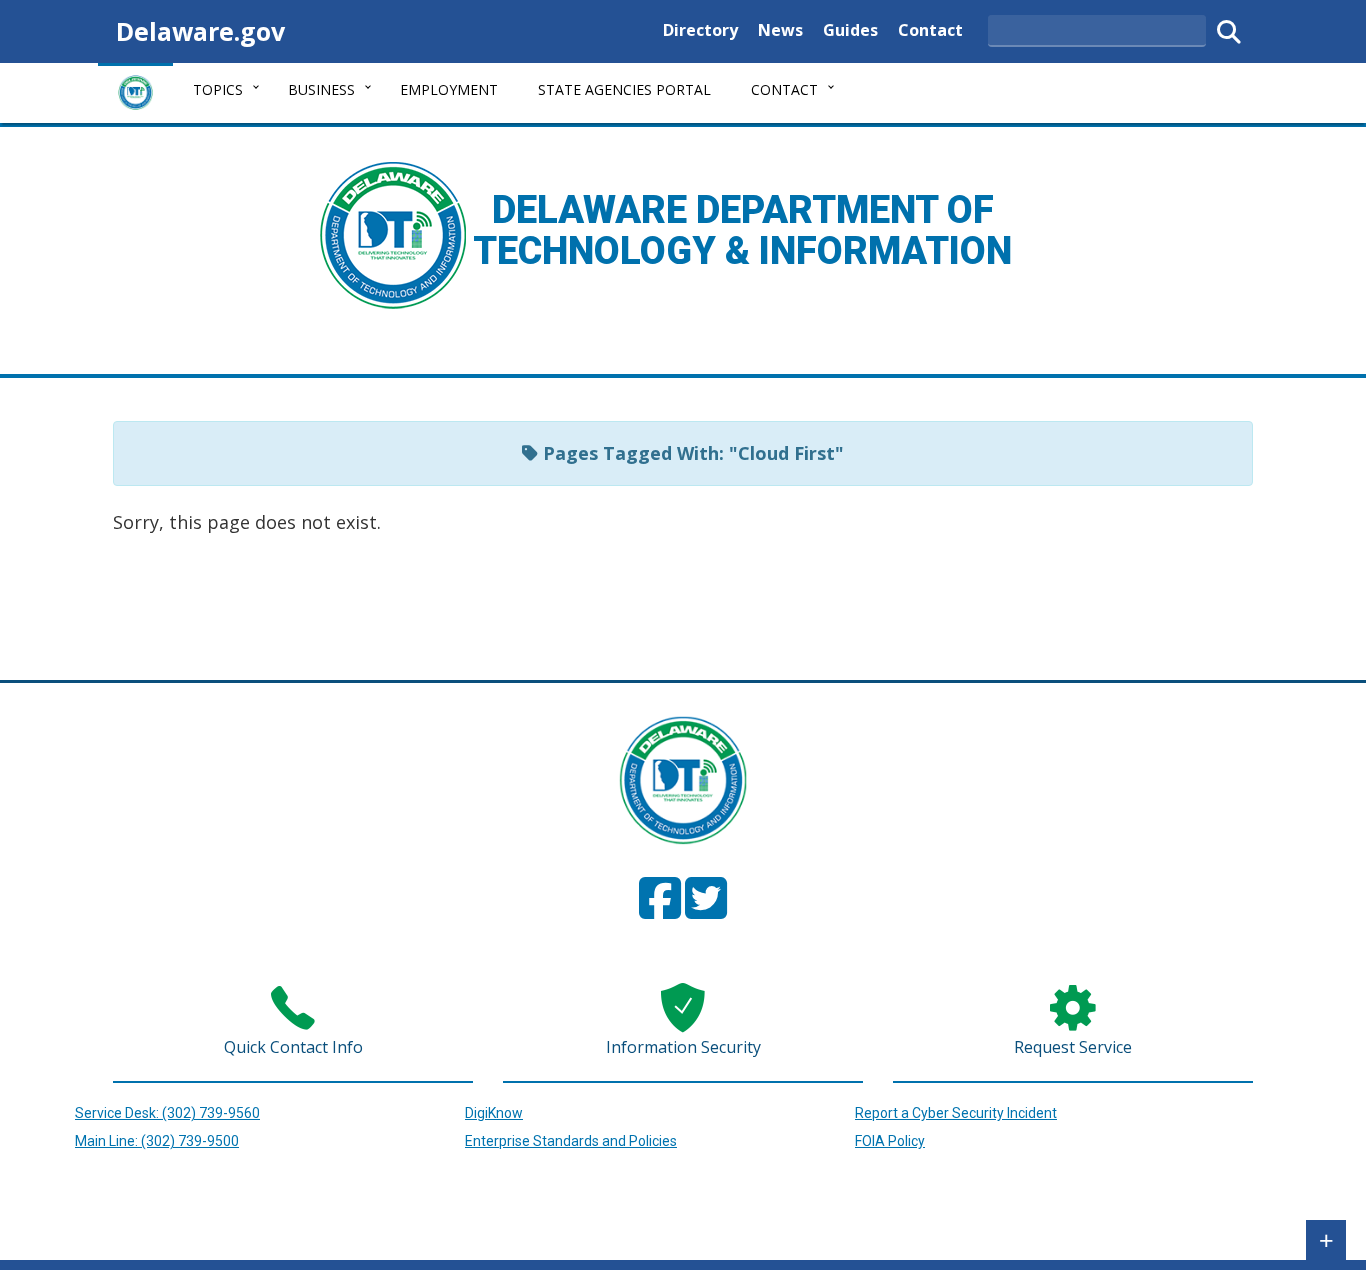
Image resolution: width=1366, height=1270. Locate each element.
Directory (700, 29)
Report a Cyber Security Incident (956, 1113)
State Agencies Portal (624, 89)
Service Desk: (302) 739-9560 (167, 1113)
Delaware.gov (200, 31)
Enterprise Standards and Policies (571, 1141)
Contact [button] (784, 89)
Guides (850, 29)
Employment (449, 89)
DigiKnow (494, 1113)
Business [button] (321, 89)
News (780, 29)
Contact (930, 29)
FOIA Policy (890, 1141)
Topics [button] (218, 89)
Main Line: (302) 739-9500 (157, 1141)
